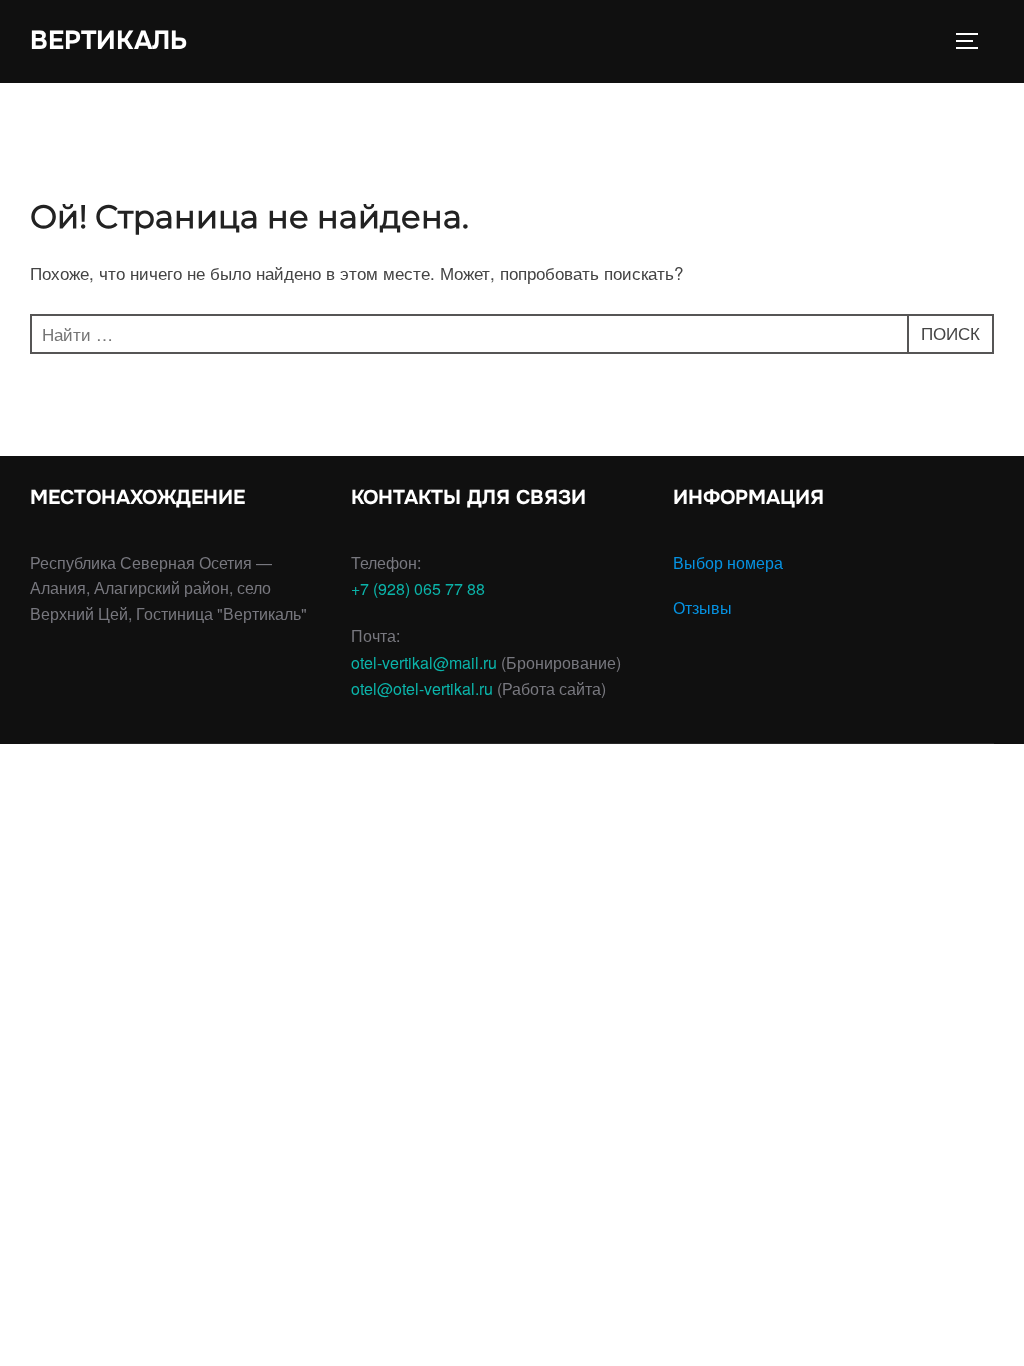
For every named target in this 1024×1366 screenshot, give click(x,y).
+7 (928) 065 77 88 (418, 588)
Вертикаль (108, 40)
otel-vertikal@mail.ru (424, 662)
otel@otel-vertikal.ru (422, 688)
